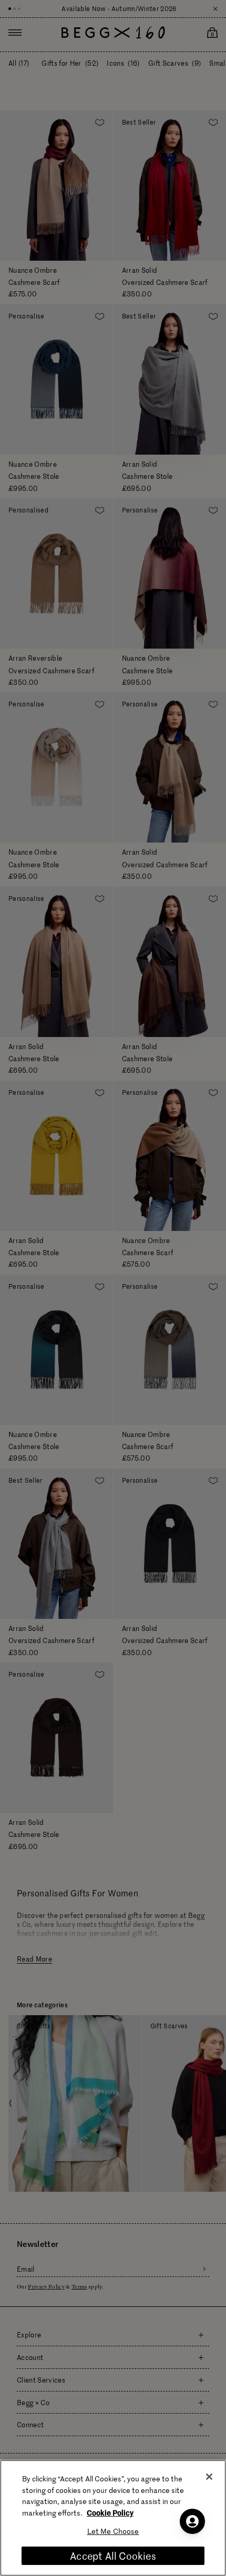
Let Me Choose (113, 2531)
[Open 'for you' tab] (192, 2521)
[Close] (209, 2477)
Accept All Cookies (113, 2556)
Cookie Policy (110, 2512)
